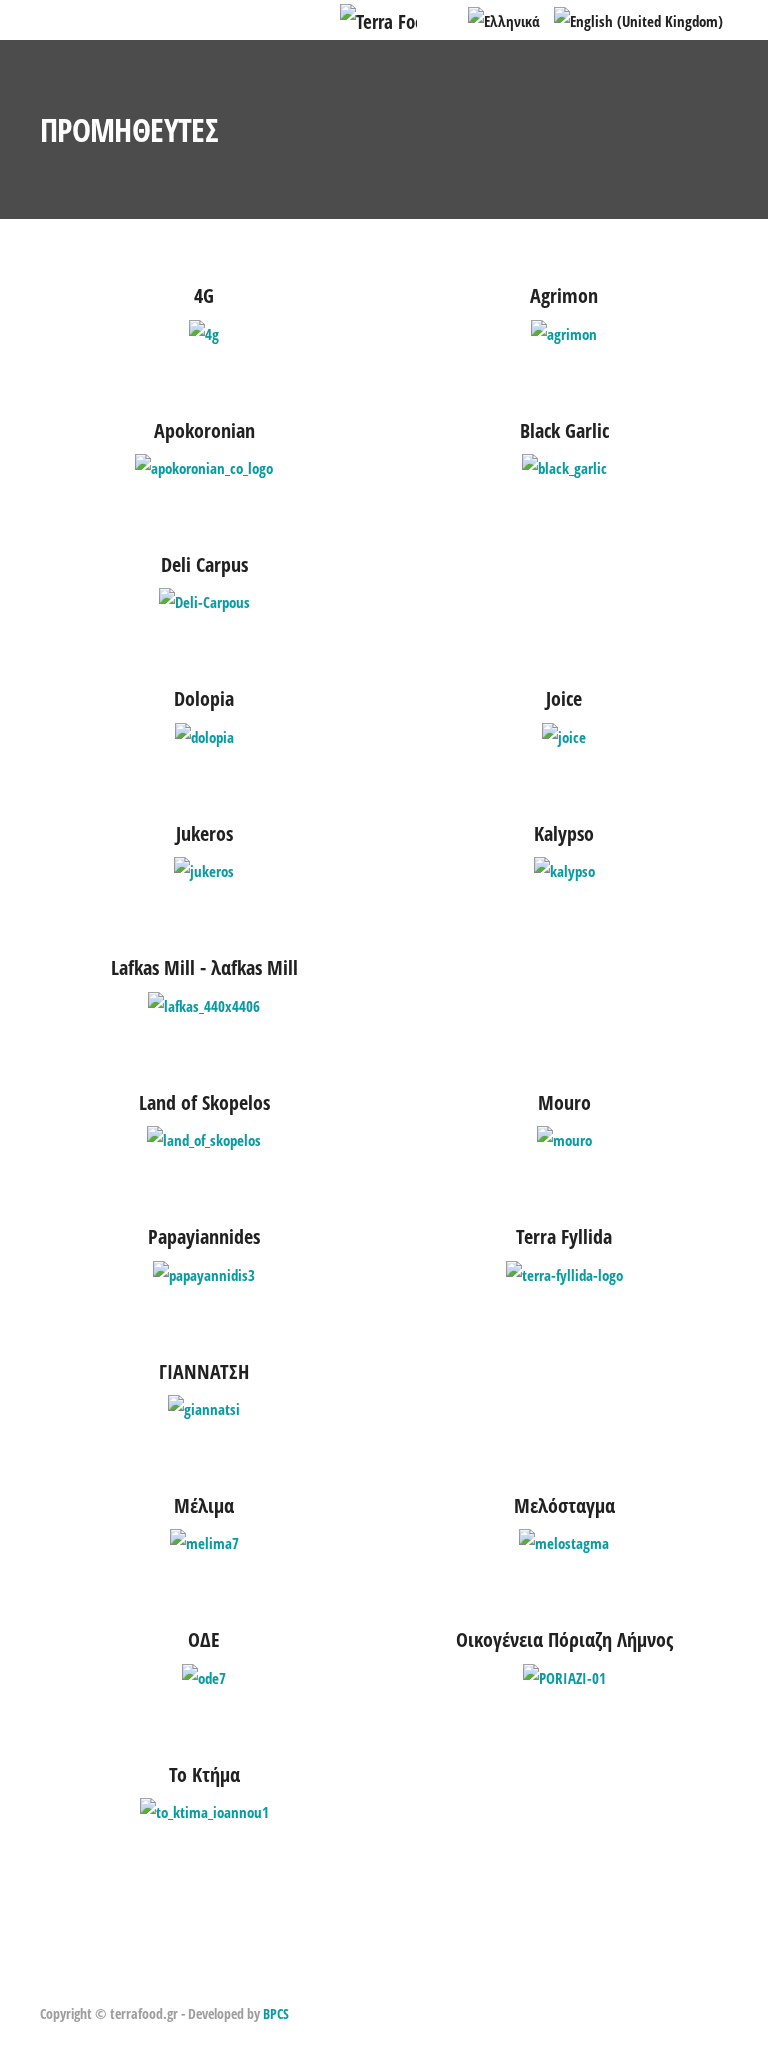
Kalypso (564, 833)
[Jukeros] (204, 869)
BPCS (276, 2013)
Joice (564, 698)
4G (204, 295)
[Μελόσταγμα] (564, 1541)
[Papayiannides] (204, 1273)
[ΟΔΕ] (204, 1676)
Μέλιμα (204, 1505)
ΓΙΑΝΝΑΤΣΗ (204, 1371)
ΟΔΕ (204, 1639)
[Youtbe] (120, 1979)
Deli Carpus (204, 564)
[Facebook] (51, 1979)
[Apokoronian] (204, 466)
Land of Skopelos (204, 1102)
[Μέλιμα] (204, 1541)
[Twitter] (97, 1979)
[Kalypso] (564, 869)
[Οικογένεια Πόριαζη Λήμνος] (564, 1676)
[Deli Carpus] (204, 601)
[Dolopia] (204, 735)
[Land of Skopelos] (204, 1138)
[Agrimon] (564, 332)
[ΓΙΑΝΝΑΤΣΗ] (204, 1407)
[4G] (204, 332)
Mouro (564, 1102)
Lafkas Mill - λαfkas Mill (204, 967)
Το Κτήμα (204, 1774)
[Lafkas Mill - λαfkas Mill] (204, 1004)
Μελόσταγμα (564, 1505)
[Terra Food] (378, 18)
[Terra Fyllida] (564, 1273)
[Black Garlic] (564, 466)
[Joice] (564, 735)
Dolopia (204, 698)
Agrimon (564, 295)
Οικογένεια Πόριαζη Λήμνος (564, 1639)
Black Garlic (564, 430)
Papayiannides (204, 1236)
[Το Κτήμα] (204, 1810)
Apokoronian (204, 430)
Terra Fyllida (564, 1236)
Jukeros (204, 833)
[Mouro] (564, 1138)
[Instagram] (74, 1979)
